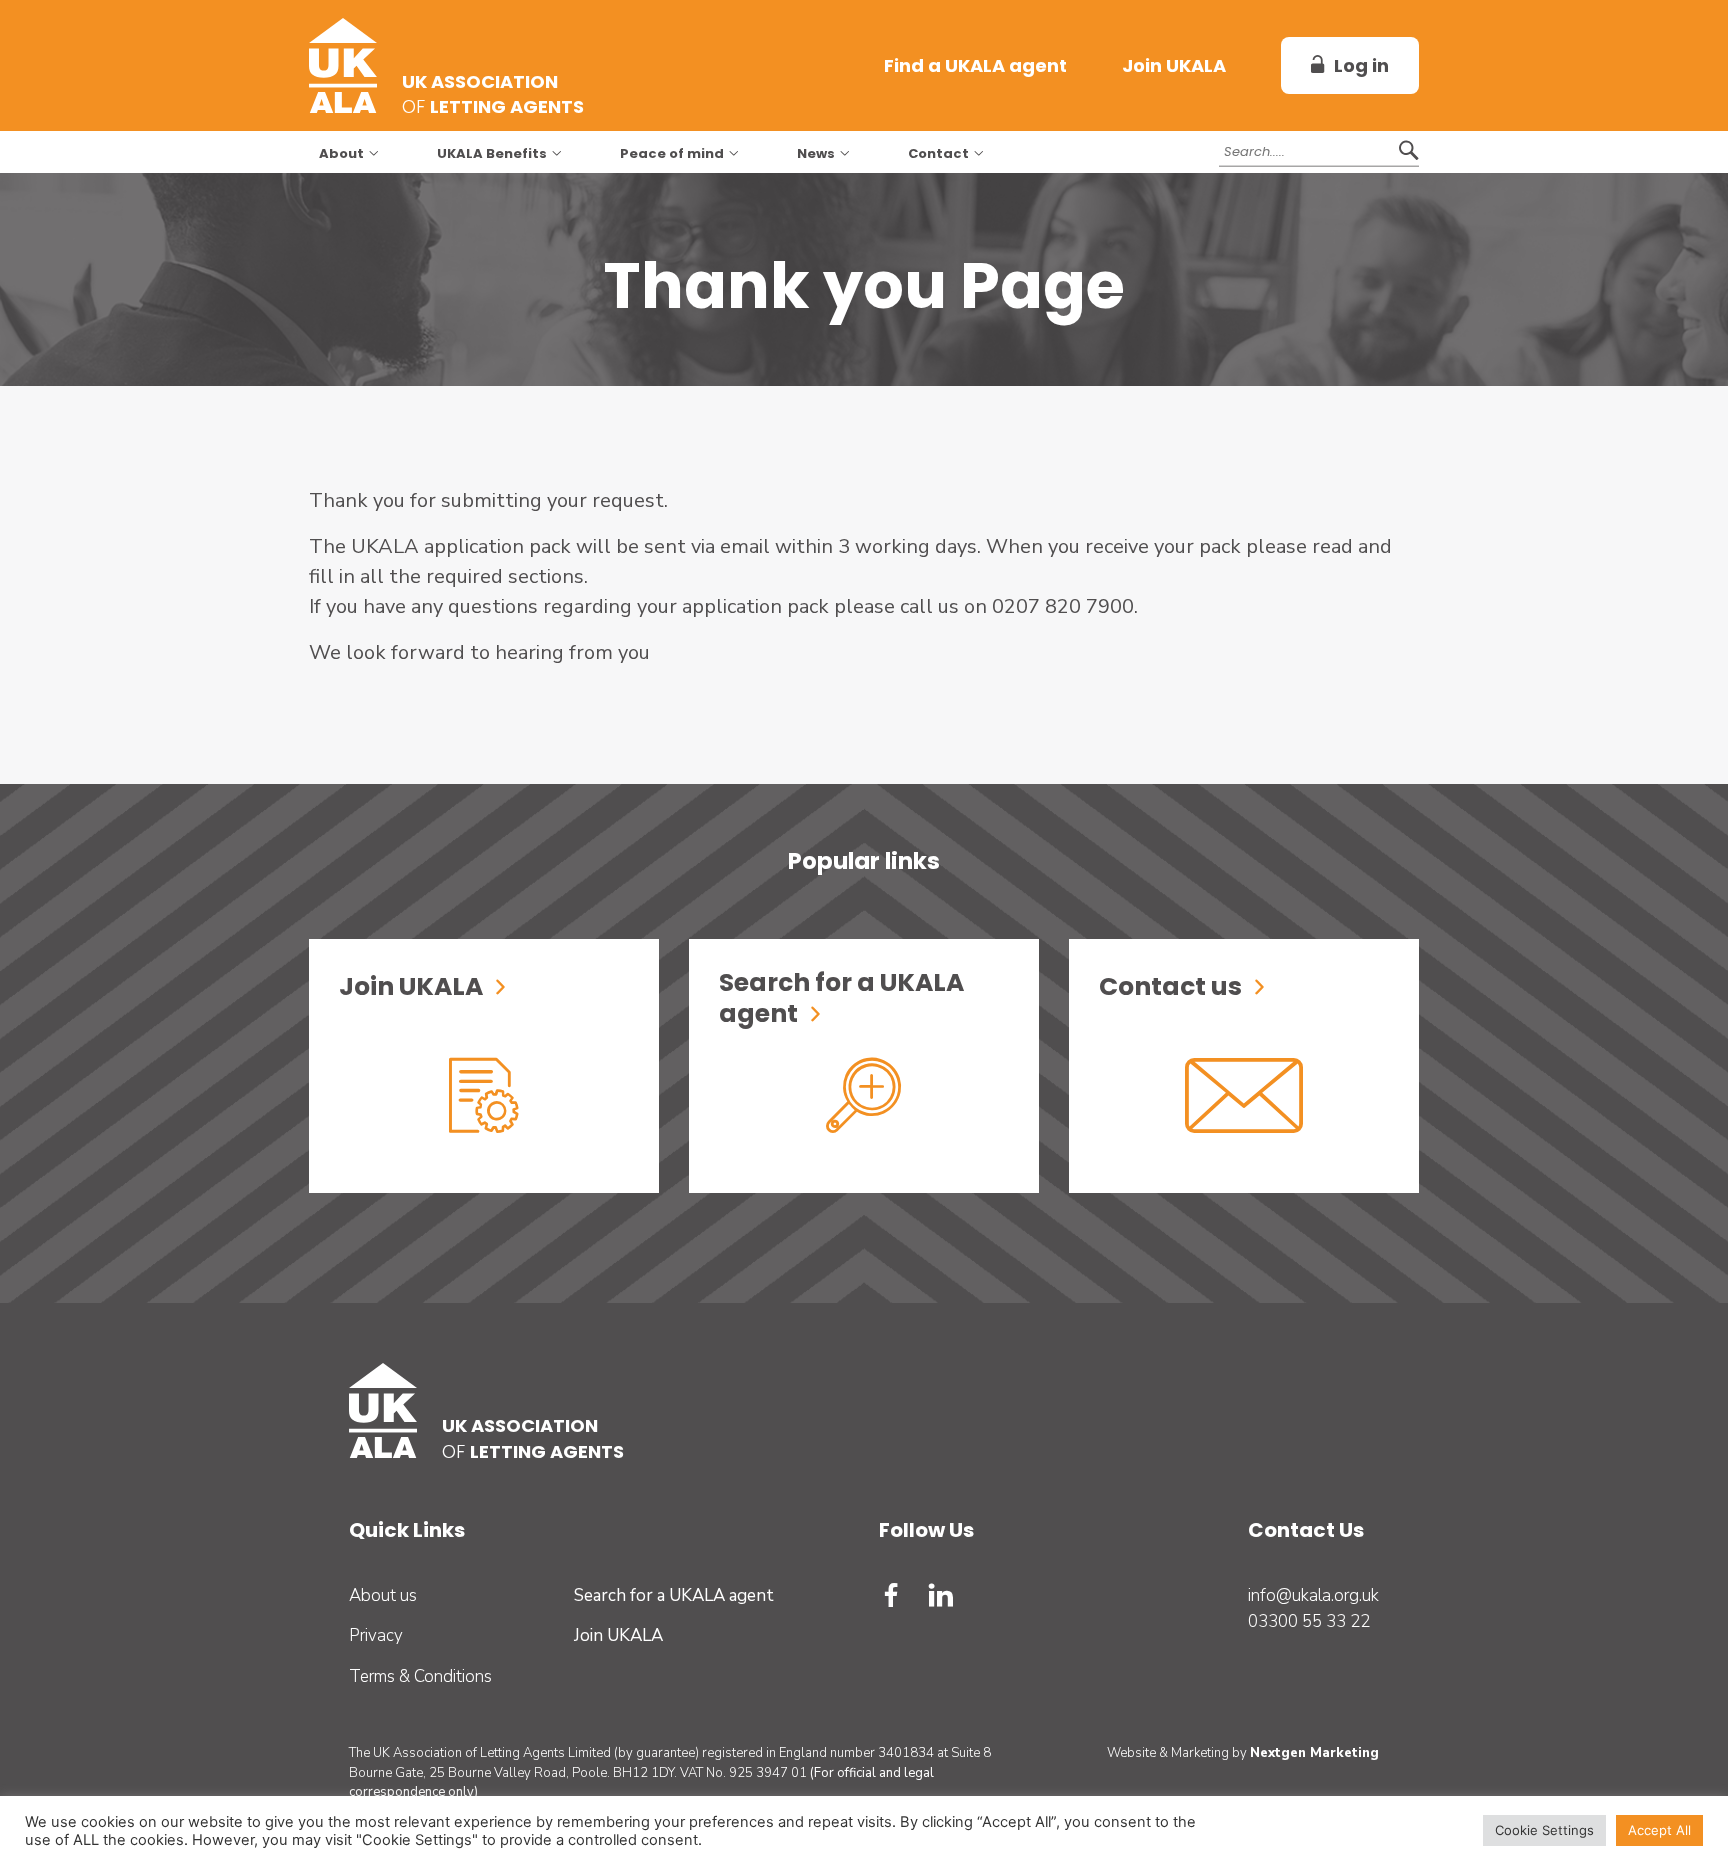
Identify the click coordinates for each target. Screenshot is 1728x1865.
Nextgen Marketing (1314, 1753)
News (816, 154)
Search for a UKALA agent (674, 1595)
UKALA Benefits (492, 154)
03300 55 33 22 (1309, 1621)
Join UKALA (1174, 65)
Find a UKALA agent (975, 65)
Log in (1361, 65)
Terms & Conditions (420, 1676)
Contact (938, 154)
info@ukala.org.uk (1313, 1595)
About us (383, 1595)
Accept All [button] (1659, 1830)
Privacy (376, 1635)
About (341, 154)
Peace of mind (672, 154)
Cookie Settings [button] (1544, 1830)
